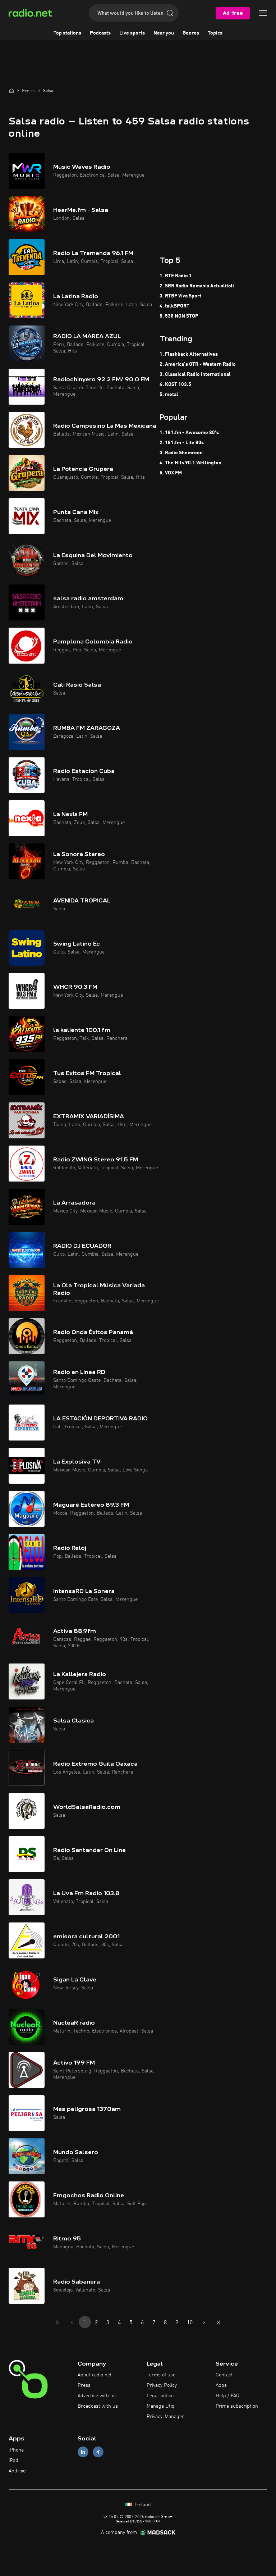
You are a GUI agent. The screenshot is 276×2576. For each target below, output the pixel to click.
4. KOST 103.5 (175, 384)
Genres (191, 33)
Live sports (132, 33)
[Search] (170, 13)
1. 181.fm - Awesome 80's (189, 433)
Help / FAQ (227, 2396)
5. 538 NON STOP (179, 316)
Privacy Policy (162, 2385)
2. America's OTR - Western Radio (198, 364)
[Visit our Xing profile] (98, 2452)
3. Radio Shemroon (181, 453)
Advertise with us (97, 2396)
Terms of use (161, 2375)
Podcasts (100, 33)
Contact (224, 2375)
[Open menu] (263, 13)
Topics (215, 33)
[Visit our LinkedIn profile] (83, 2452)
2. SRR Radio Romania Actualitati (197, 286)
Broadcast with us (98, 2406)
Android (17, 2471)
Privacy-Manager (165, 2417)
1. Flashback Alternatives (189, 354)
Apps (221, 2385)
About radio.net (95, 2375)
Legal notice (160, 2396)
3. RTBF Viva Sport (180, 296)
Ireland (142, 2505)
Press (84, 2385)
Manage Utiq (161, 2406)
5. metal (169, 395)
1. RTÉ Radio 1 (176, 276)
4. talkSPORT (174, 306)
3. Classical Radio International (195, 374)
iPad (13, 2461)
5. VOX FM (171, 473)
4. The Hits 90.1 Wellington (190, 463)
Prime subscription (237, 2406)
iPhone (16, 2450)
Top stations (67, 33)
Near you (164, 33)
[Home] (11, 91)
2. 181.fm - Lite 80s (182, 443)
